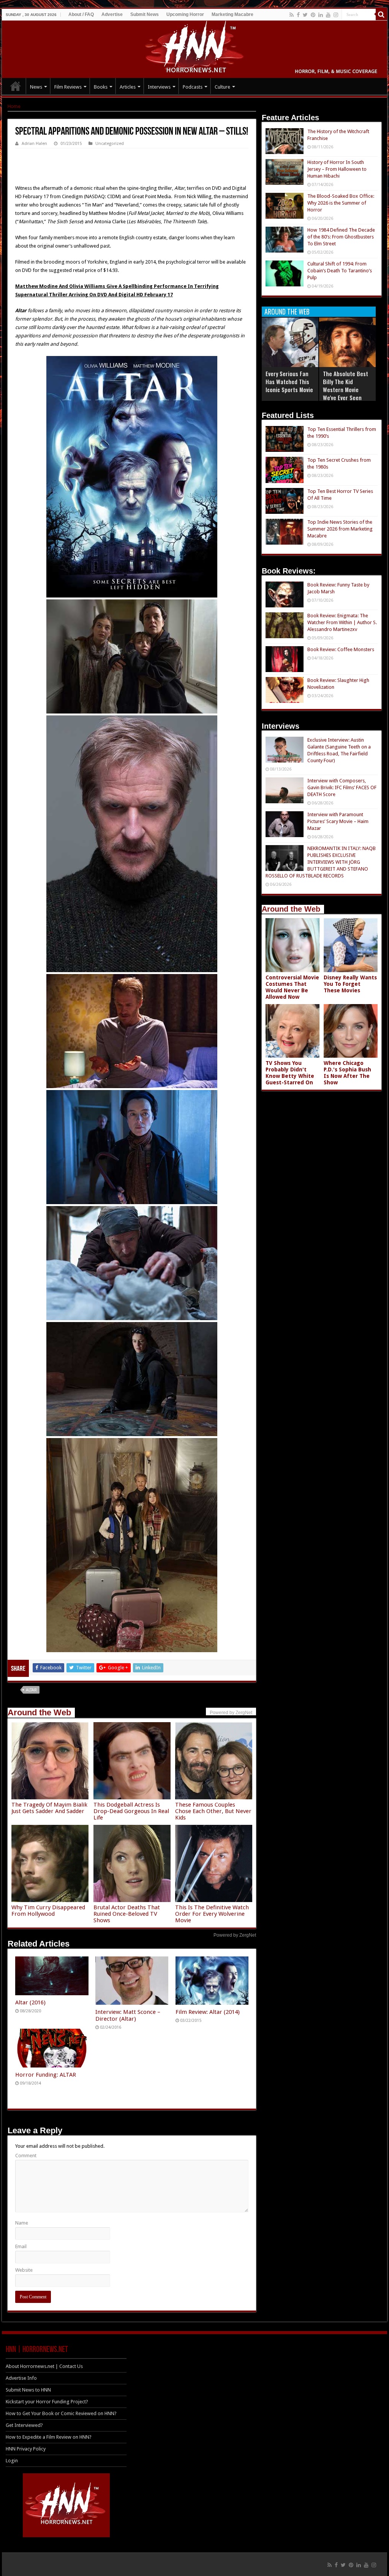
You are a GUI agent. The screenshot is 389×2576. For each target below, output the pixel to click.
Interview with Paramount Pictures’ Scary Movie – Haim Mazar (338, 821)
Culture (222, 87)
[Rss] (292, 15)
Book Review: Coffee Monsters (341, 649)
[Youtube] (328, 15)
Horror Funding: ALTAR (46, 2075)
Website (24, 2270)
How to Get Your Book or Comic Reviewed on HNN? (61, 2413)
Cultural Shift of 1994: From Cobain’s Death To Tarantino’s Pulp (340, 271)
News (36, 87)
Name (22, 2223)
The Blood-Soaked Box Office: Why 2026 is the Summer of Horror (341, 203)
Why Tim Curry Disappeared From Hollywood (48, 1911)
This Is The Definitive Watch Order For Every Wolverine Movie (212, 1914)
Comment (26, 2156)
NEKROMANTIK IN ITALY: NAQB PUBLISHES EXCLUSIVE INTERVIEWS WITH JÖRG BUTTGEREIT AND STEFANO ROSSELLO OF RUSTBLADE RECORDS (321, 862)
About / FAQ (81, 14)
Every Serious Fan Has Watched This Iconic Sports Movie (289, 381)
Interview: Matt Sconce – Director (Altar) (128, 2015)
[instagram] (336, 15)
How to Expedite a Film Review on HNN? (49, 2437)
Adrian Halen (34, 144)
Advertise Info (21, 2378)
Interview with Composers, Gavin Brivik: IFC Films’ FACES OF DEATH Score (342, 787)
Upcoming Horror (185, 14)
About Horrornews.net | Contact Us (44, 2366)
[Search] (381, 14)
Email (21, 2246)
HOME (16, 86)
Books (101, 87)
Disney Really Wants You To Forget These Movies (350, 984)
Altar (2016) (30, 2002)
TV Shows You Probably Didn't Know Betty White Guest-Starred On (290, 1073)
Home (14, 106)
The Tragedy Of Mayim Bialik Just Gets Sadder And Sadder (49, 1808)
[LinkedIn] (321, 15)
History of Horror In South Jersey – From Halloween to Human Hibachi (337, 169)
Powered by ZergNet (235, 1935)
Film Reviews (68, 87)
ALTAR (31, 1690)
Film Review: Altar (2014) (208, 2012)
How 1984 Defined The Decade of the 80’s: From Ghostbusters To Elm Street (341, 237)
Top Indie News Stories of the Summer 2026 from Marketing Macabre (340, 529)
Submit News (145, 14)
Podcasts (193, 87)
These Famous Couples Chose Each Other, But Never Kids (213, 1811)
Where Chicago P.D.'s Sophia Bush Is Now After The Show (347, 1073)
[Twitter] (305, 15)
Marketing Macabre (232, 14)
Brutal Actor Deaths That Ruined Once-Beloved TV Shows (127, 1914)
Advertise (112, 14)
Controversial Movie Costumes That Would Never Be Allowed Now (292, 987)
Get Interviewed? (24, 2425)
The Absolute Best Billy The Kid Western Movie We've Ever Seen (346, 385)
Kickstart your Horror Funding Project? (47, 2402)
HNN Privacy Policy (26, 2449)
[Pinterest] (313, 15)
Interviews (159, 87)
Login (12, 2461)
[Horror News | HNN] (195, 48)
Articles (128, 87)
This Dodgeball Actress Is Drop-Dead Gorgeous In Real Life (131, 1811)
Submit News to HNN (28, 2390)
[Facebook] (298, 15)
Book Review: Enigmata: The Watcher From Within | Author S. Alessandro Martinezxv (342, 622)
